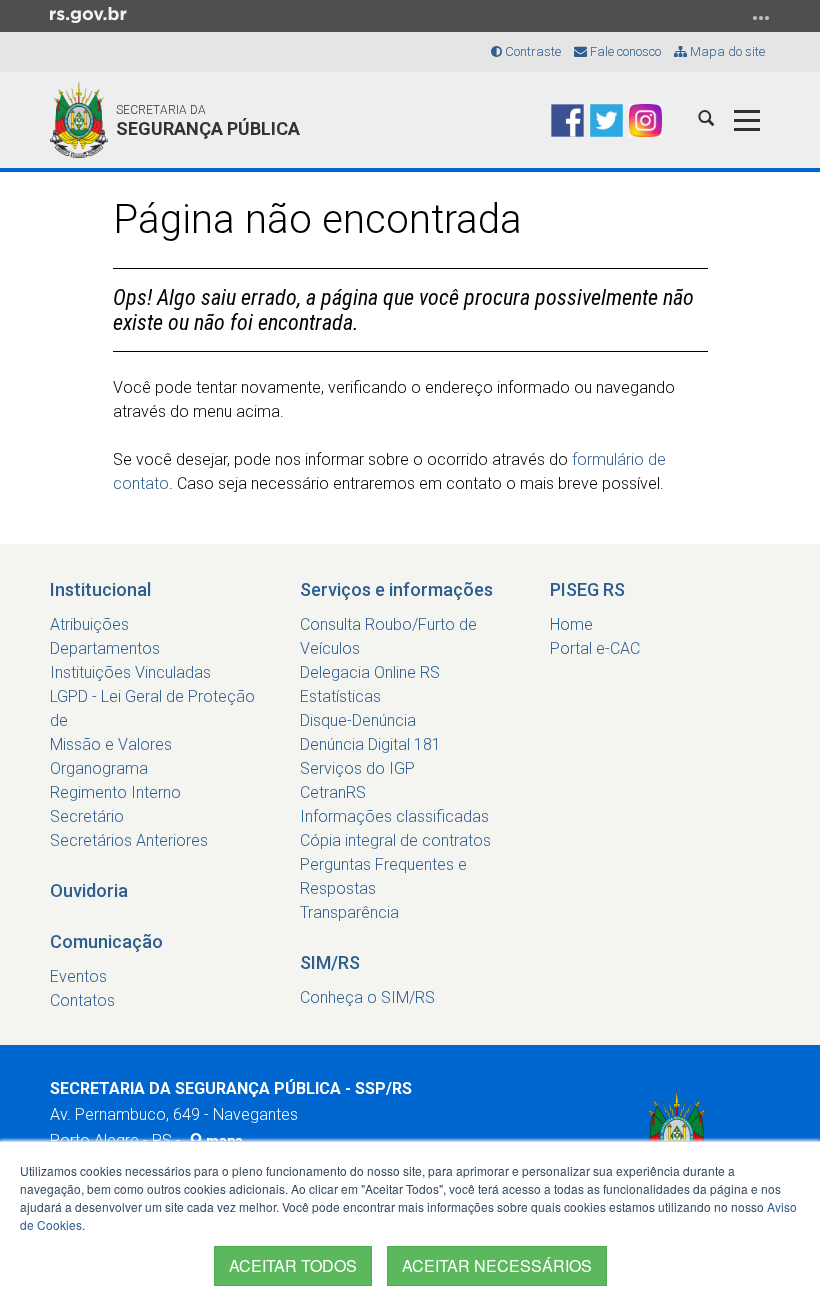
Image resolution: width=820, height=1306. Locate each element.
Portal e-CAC (595, 648)
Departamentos (105, 648)
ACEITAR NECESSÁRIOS (497, 1265)
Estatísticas (340, 696)
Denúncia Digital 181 (370, 744)
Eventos (78, 976)
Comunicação (106, 941)
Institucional (100, 589)
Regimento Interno (115, 792)
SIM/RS (330, 962)
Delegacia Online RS (370, 672)
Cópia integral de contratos (395, 840)
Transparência (349, 912)
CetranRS (333, 792)
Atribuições (89, 624)
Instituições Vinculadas (130, 672)
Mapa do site (726, 51)
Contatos (82, 1000)
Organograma (99, 768)
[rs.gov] (88, 14)
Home (571, 624)
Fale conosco (624, 51)
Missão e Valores (111, 744)
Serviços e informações (396, 589)
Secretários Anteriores (129, 840)
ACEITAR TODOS (293, 1265)
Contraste (531, 51)
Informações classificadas (394, 816)
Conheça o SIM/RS (367, 997)
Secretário (87, 816)
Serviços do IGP (357, 768)
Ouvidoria (89, 890)
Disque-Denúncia (358, 720)
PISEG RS (587, 589)
